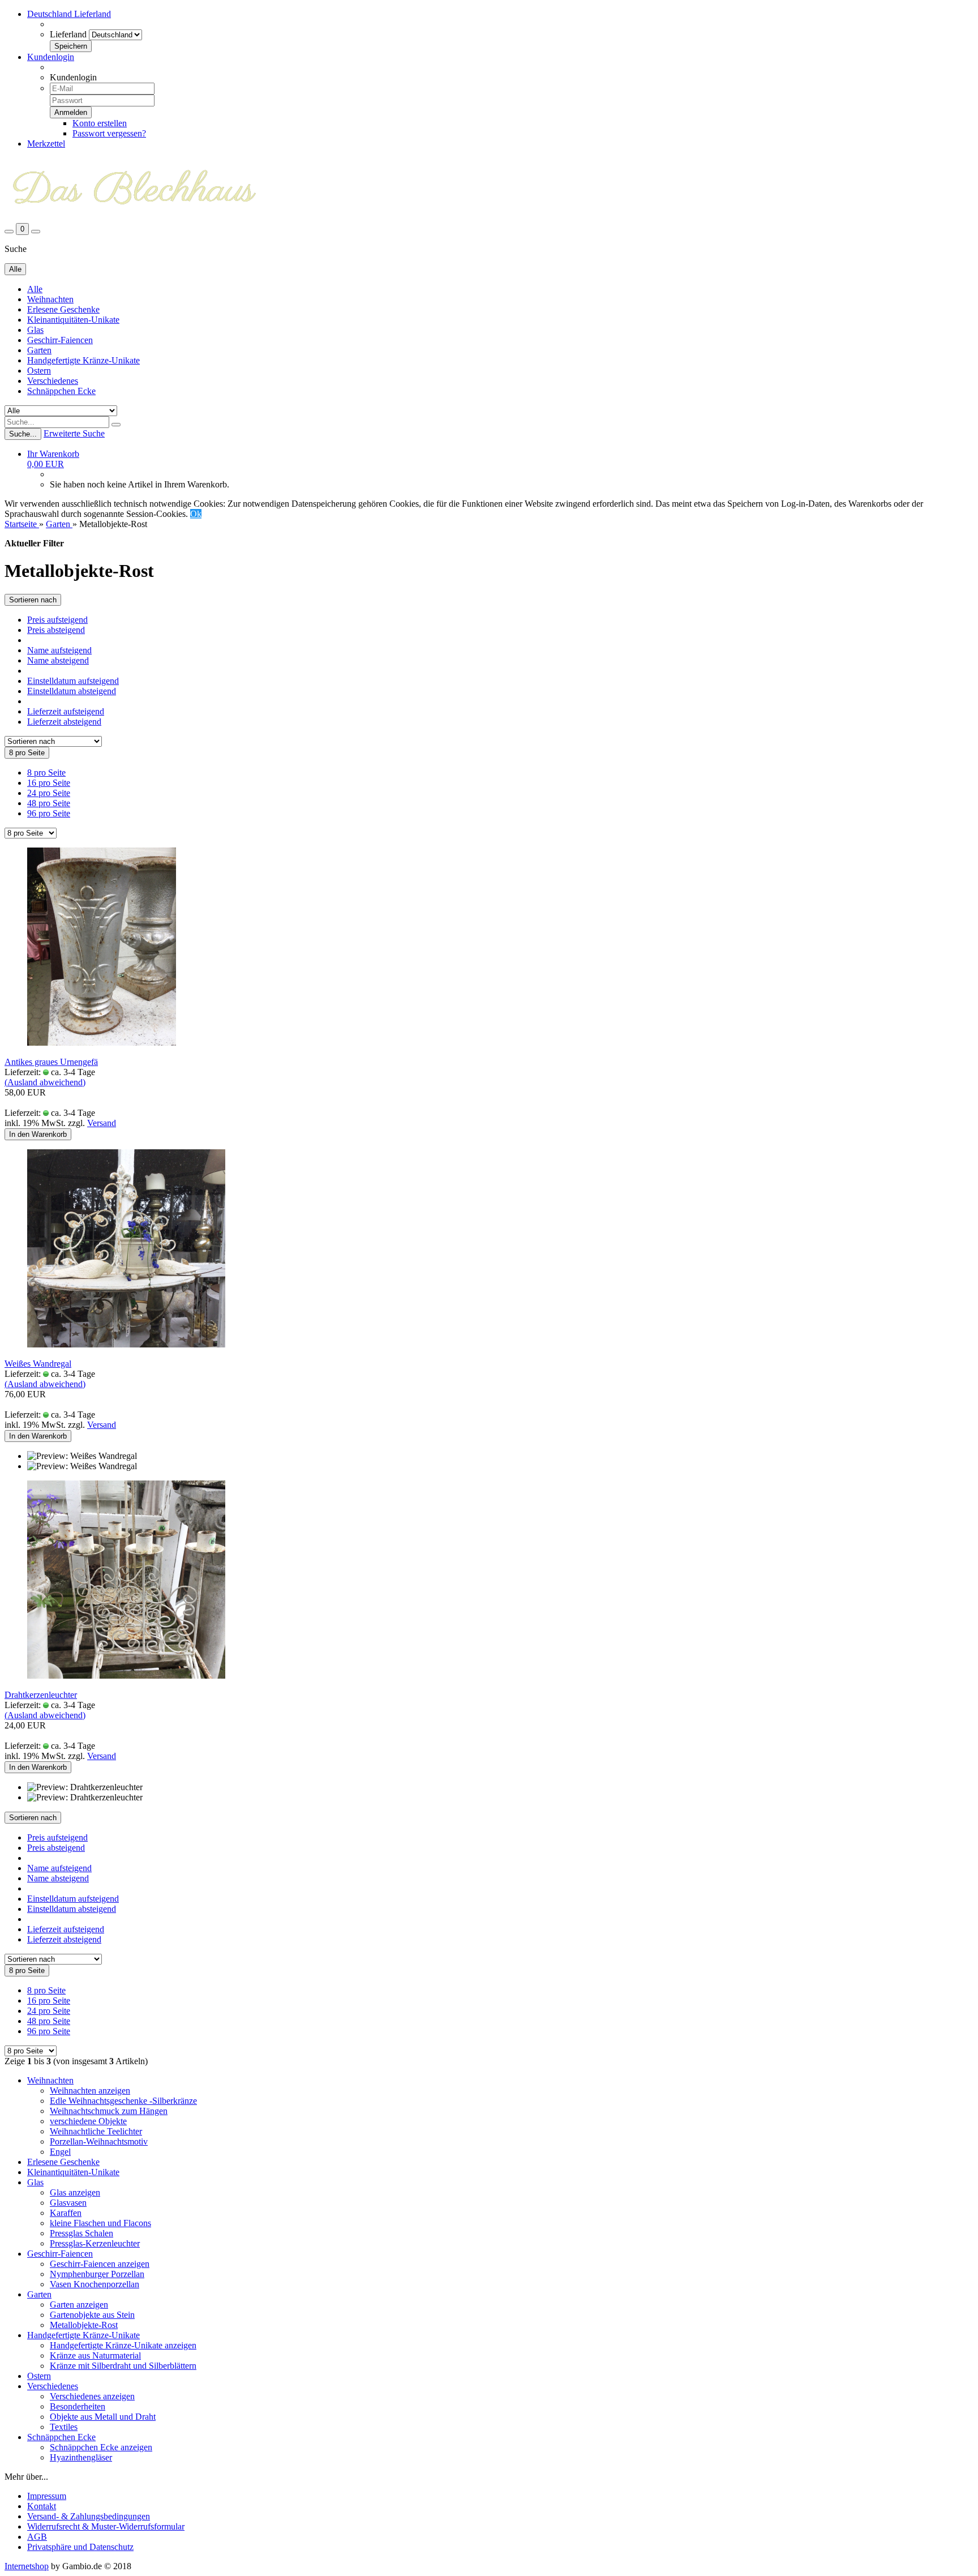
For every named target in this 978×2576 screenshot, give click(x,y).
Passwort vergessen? (109, 133)
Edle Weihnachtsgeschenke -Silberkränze (123, 2101)
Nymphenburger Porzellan (97, 2274)
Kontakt (42, 2506)
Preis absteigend (56, 630)
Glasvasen (68, 2203)
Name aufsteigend (59, 650)
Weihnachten (50, 299)
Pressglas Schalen (81, 2233)
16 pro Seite (49, 783)
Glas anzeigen (75, 2192)
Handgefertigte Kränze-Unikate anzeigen (123, 2345)
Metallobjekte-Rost (84, 2325)
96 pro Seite (49, 813)
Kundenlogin (51, 57)
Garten (39, 350)
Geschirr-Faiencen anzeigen (100, 2264)
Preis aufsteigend (57, 620)
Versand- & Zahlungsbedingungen (89, 2516)
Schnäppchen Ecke (61, 391)
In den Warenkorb (38, 1134)
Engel (60, 2152)
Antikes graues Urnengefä (51, 1062)
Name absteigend (58, 660)
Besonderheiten (78, 2406)
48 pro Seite (49, 803)
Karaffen (66, 2213)
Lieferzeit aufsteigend (66, 711)
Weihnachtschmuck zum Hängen (109, 2111)
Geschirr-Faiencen (60, 340)
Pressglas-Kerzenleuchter (95, 2243)
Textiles (64, 2427)
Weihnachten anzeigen (90, 2091)
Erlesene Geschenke (63, 309)
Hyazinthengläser (81, 2457)
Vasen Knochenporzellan (95, 2284)
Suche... (23, 434)
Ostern (39, 371)
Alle (35, 289)
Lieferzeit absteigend (64, 722)
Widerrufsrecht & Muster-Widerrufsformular (106, 2526)
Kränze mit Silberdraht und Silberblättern (123, 2366)
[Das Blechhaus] (134, 218)
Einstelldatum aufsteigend (73, 681)
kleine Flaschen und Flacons (100, 2223)
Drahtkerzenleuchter (41, 1695)
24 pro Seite (49, 793)
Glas (35, 330)
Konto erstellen (100, 123)
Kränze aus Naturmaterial (95, 2355)
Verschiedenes (53, 381)
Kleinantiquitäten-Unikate (73, 320)
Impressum (47, 2496)
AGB (37, 2537)
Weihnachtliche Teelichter (96, 2131)
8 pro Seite (46, 773)
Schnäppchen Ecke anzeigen (101, 2447)
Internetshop (27, 2566)
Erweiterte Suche (74, 433)
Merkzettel (46, 144)
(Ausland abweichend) (45, 1082)
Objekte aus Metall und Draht (103, 2417)
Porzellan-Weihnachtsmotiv (99, 2141)
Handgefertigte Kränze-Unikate (83, 360)
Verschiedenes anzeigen (92, 2396)
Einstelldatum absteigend (72, 691)
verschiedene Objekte (88, 2121)
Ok (196, 514)
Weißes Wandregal (38, 1364)
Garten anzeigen (79, 2305)
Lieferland (68, 34)
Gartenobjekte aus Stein (92, 2315)
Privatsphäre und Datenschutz (80, 2547)
